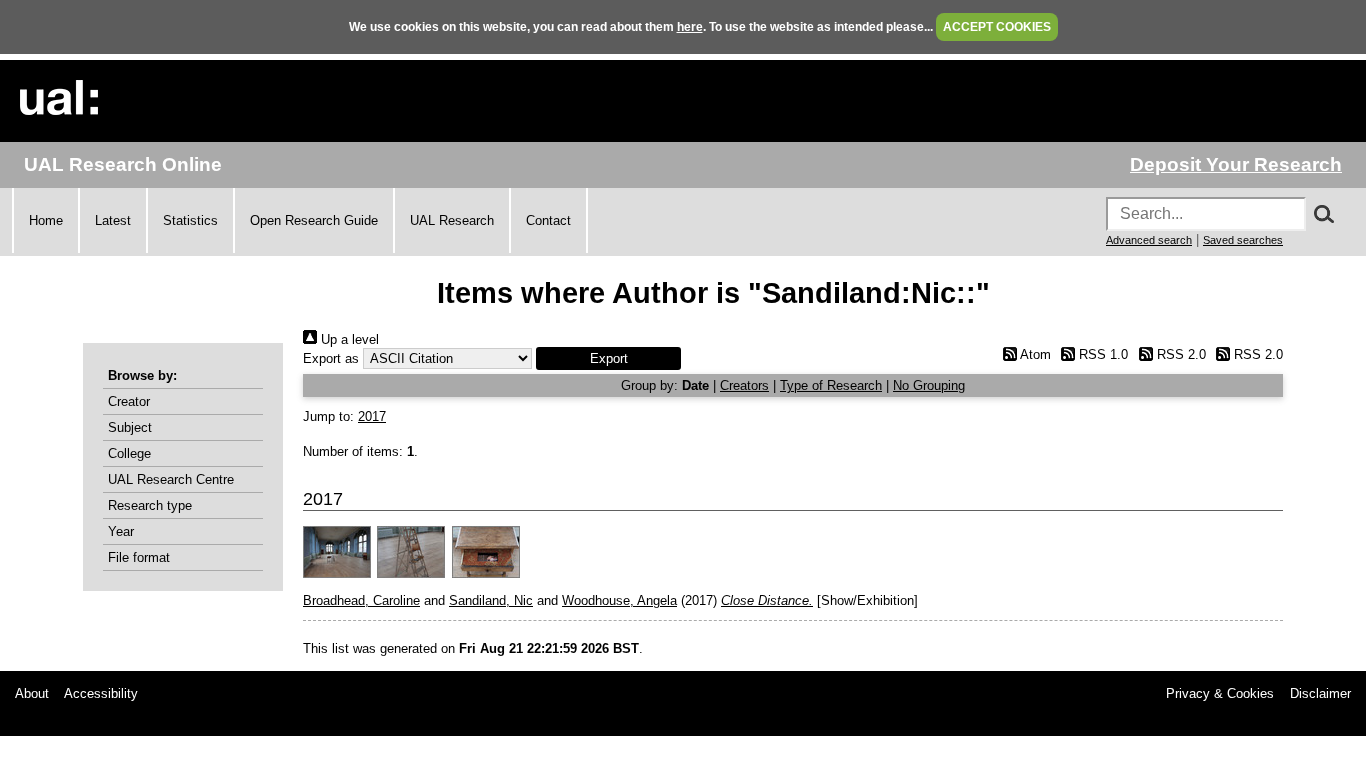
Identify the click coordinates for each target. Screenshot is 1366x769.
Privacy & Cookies (1220, 693)
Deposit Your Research (1236, 164)
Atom (1033, 354)
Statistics (190, 220)
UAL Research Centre (171, 479)
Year (121, 531)
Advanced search (1149, 240)
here (690, 27)
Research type (150, 505)
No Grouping (929, 385)
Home (46, 220)
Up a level (348, 339)
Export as (331, 358)
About (32, 693)
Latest (113, 220)
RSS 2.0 (1179, 354)
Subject (130, 427)
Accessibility (101, 693)
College (129, 453)
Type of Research (831, 385)
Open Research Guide (314, 220)
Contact (548, 220)
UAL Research (452, 220)
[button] (608, 358)
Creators (744, 385)
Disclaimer (1320, 693)
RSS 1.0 (1101, 354)
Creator (129, 401)
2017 (372, 416)
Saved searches (1243, 240)
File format (139, 557)
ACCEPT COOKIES (997, 27)
